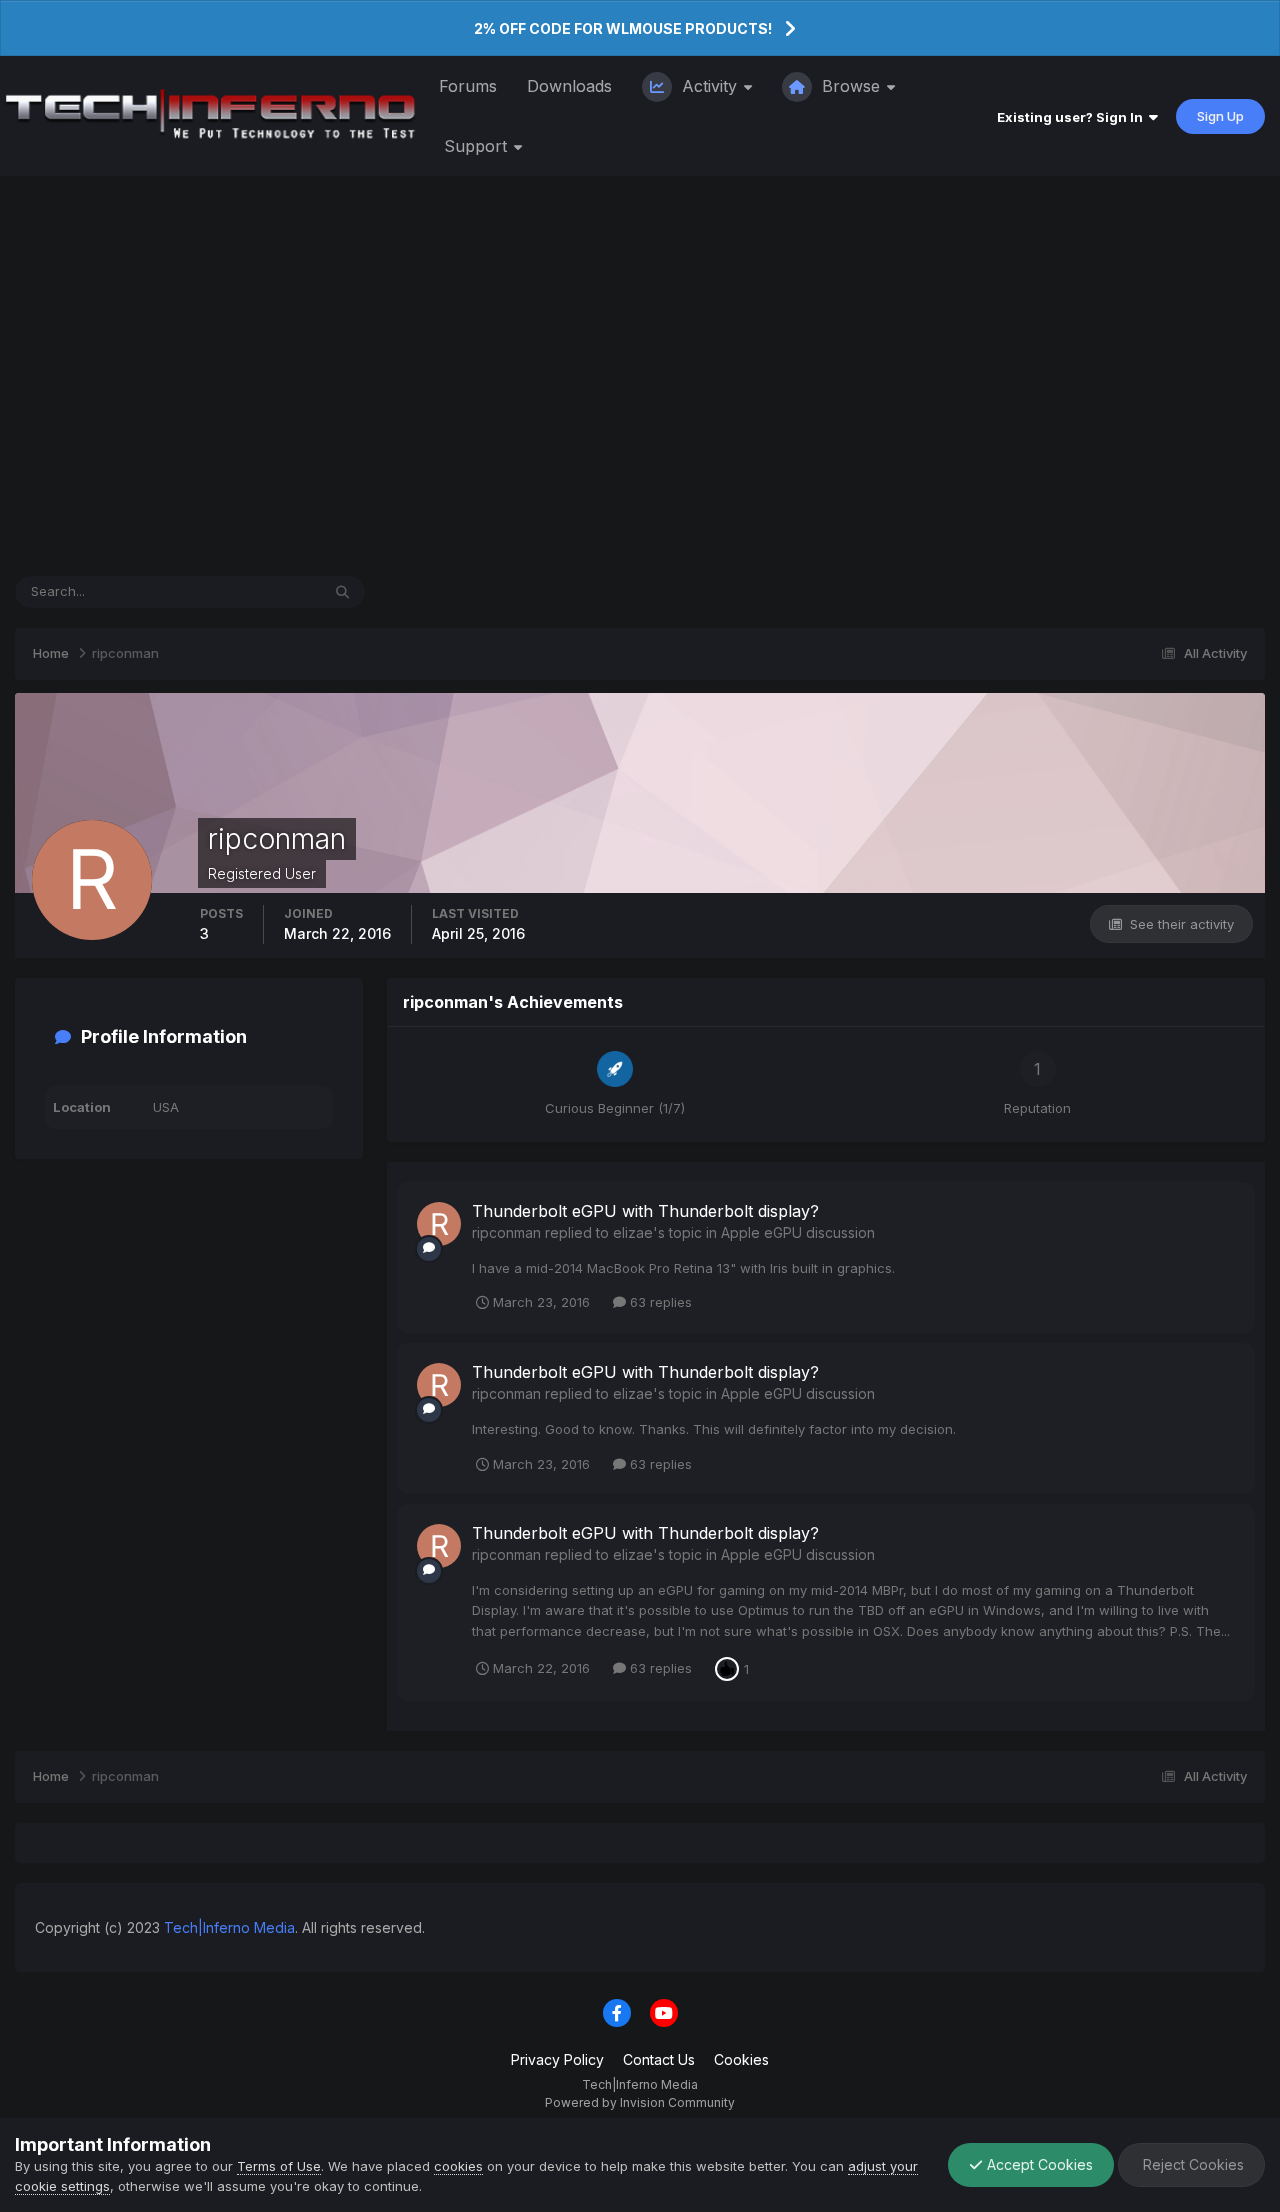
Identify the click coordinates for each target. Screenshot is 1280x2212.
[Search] (342, 592)
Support (478, 146)
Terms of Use (279, 2166)
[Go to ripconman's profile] (439, 1224)
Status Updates (247, 591)
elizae (633, 1232)
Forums (468, 86)
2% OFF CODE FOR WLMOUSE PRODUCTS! (623, 28)
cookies (458, 2166)
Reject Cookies (1191, 2164)
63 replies (659, 1302)
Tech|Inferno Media (229, 1927)
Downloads (569, 86)
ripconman (506, 1232)
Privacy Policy (557, 2059)
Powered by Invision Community (640, 2102)
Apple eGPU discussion (798, 1232)
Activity (709, 86)
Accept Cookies (1038, 2164)
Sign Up (1220, 116)
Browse (851, 86)
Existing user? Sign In (1073, 117)
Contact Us (659, 2059)
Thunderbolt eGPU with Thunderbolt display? (645, 1211)
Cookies (741, 2059)
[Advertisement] (640, 376)
